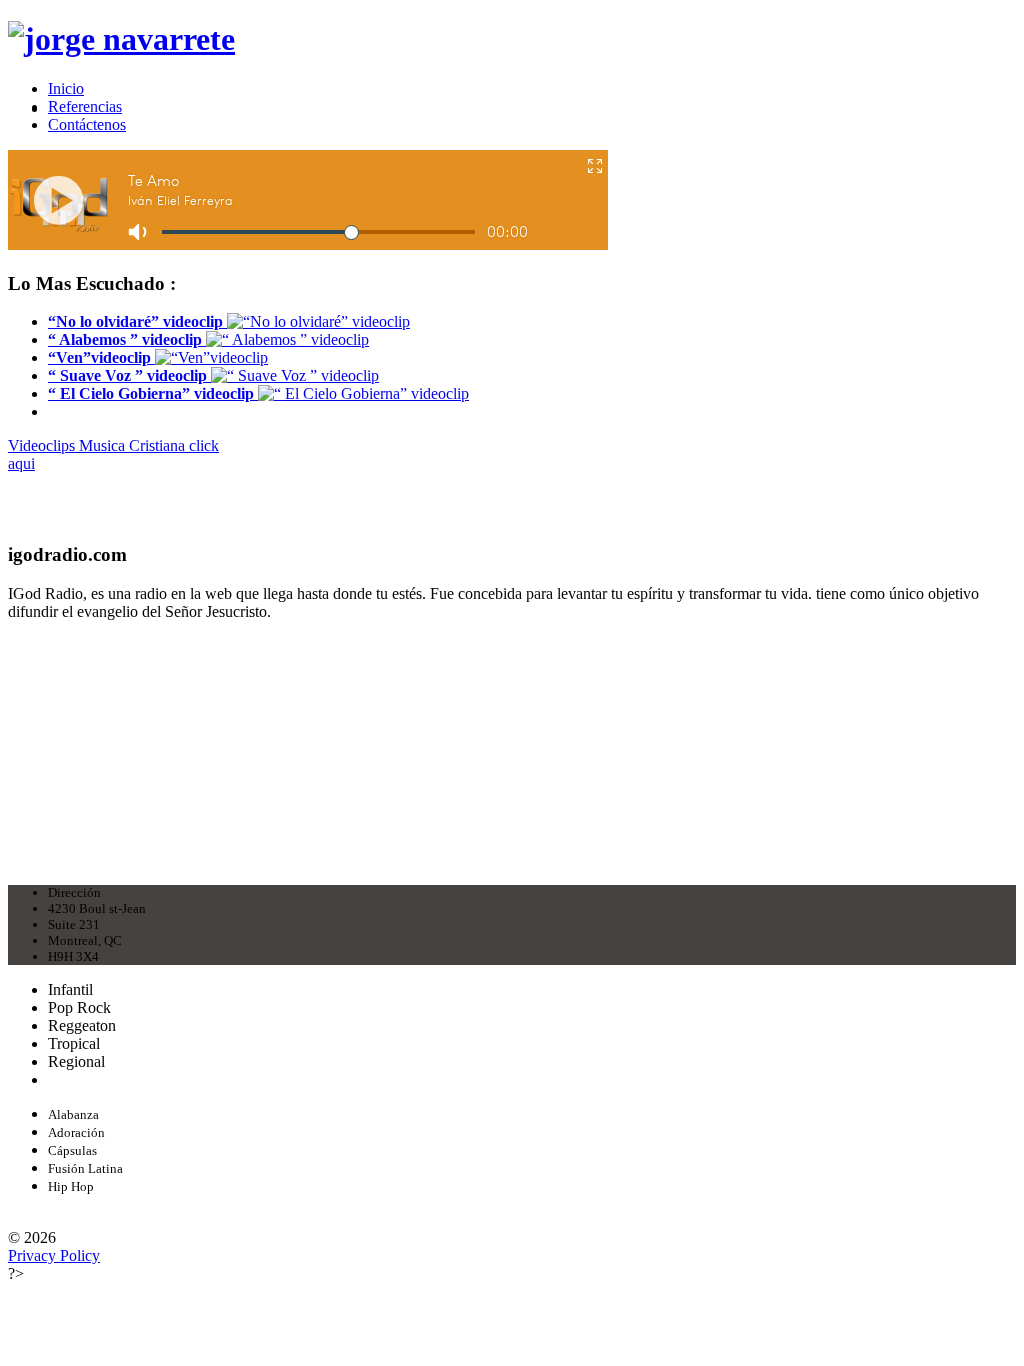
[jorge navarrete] (121, 39)
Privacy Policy (54, 1255)
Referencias (85, 106)
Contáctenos (87, 124)
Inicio (66, 88)
